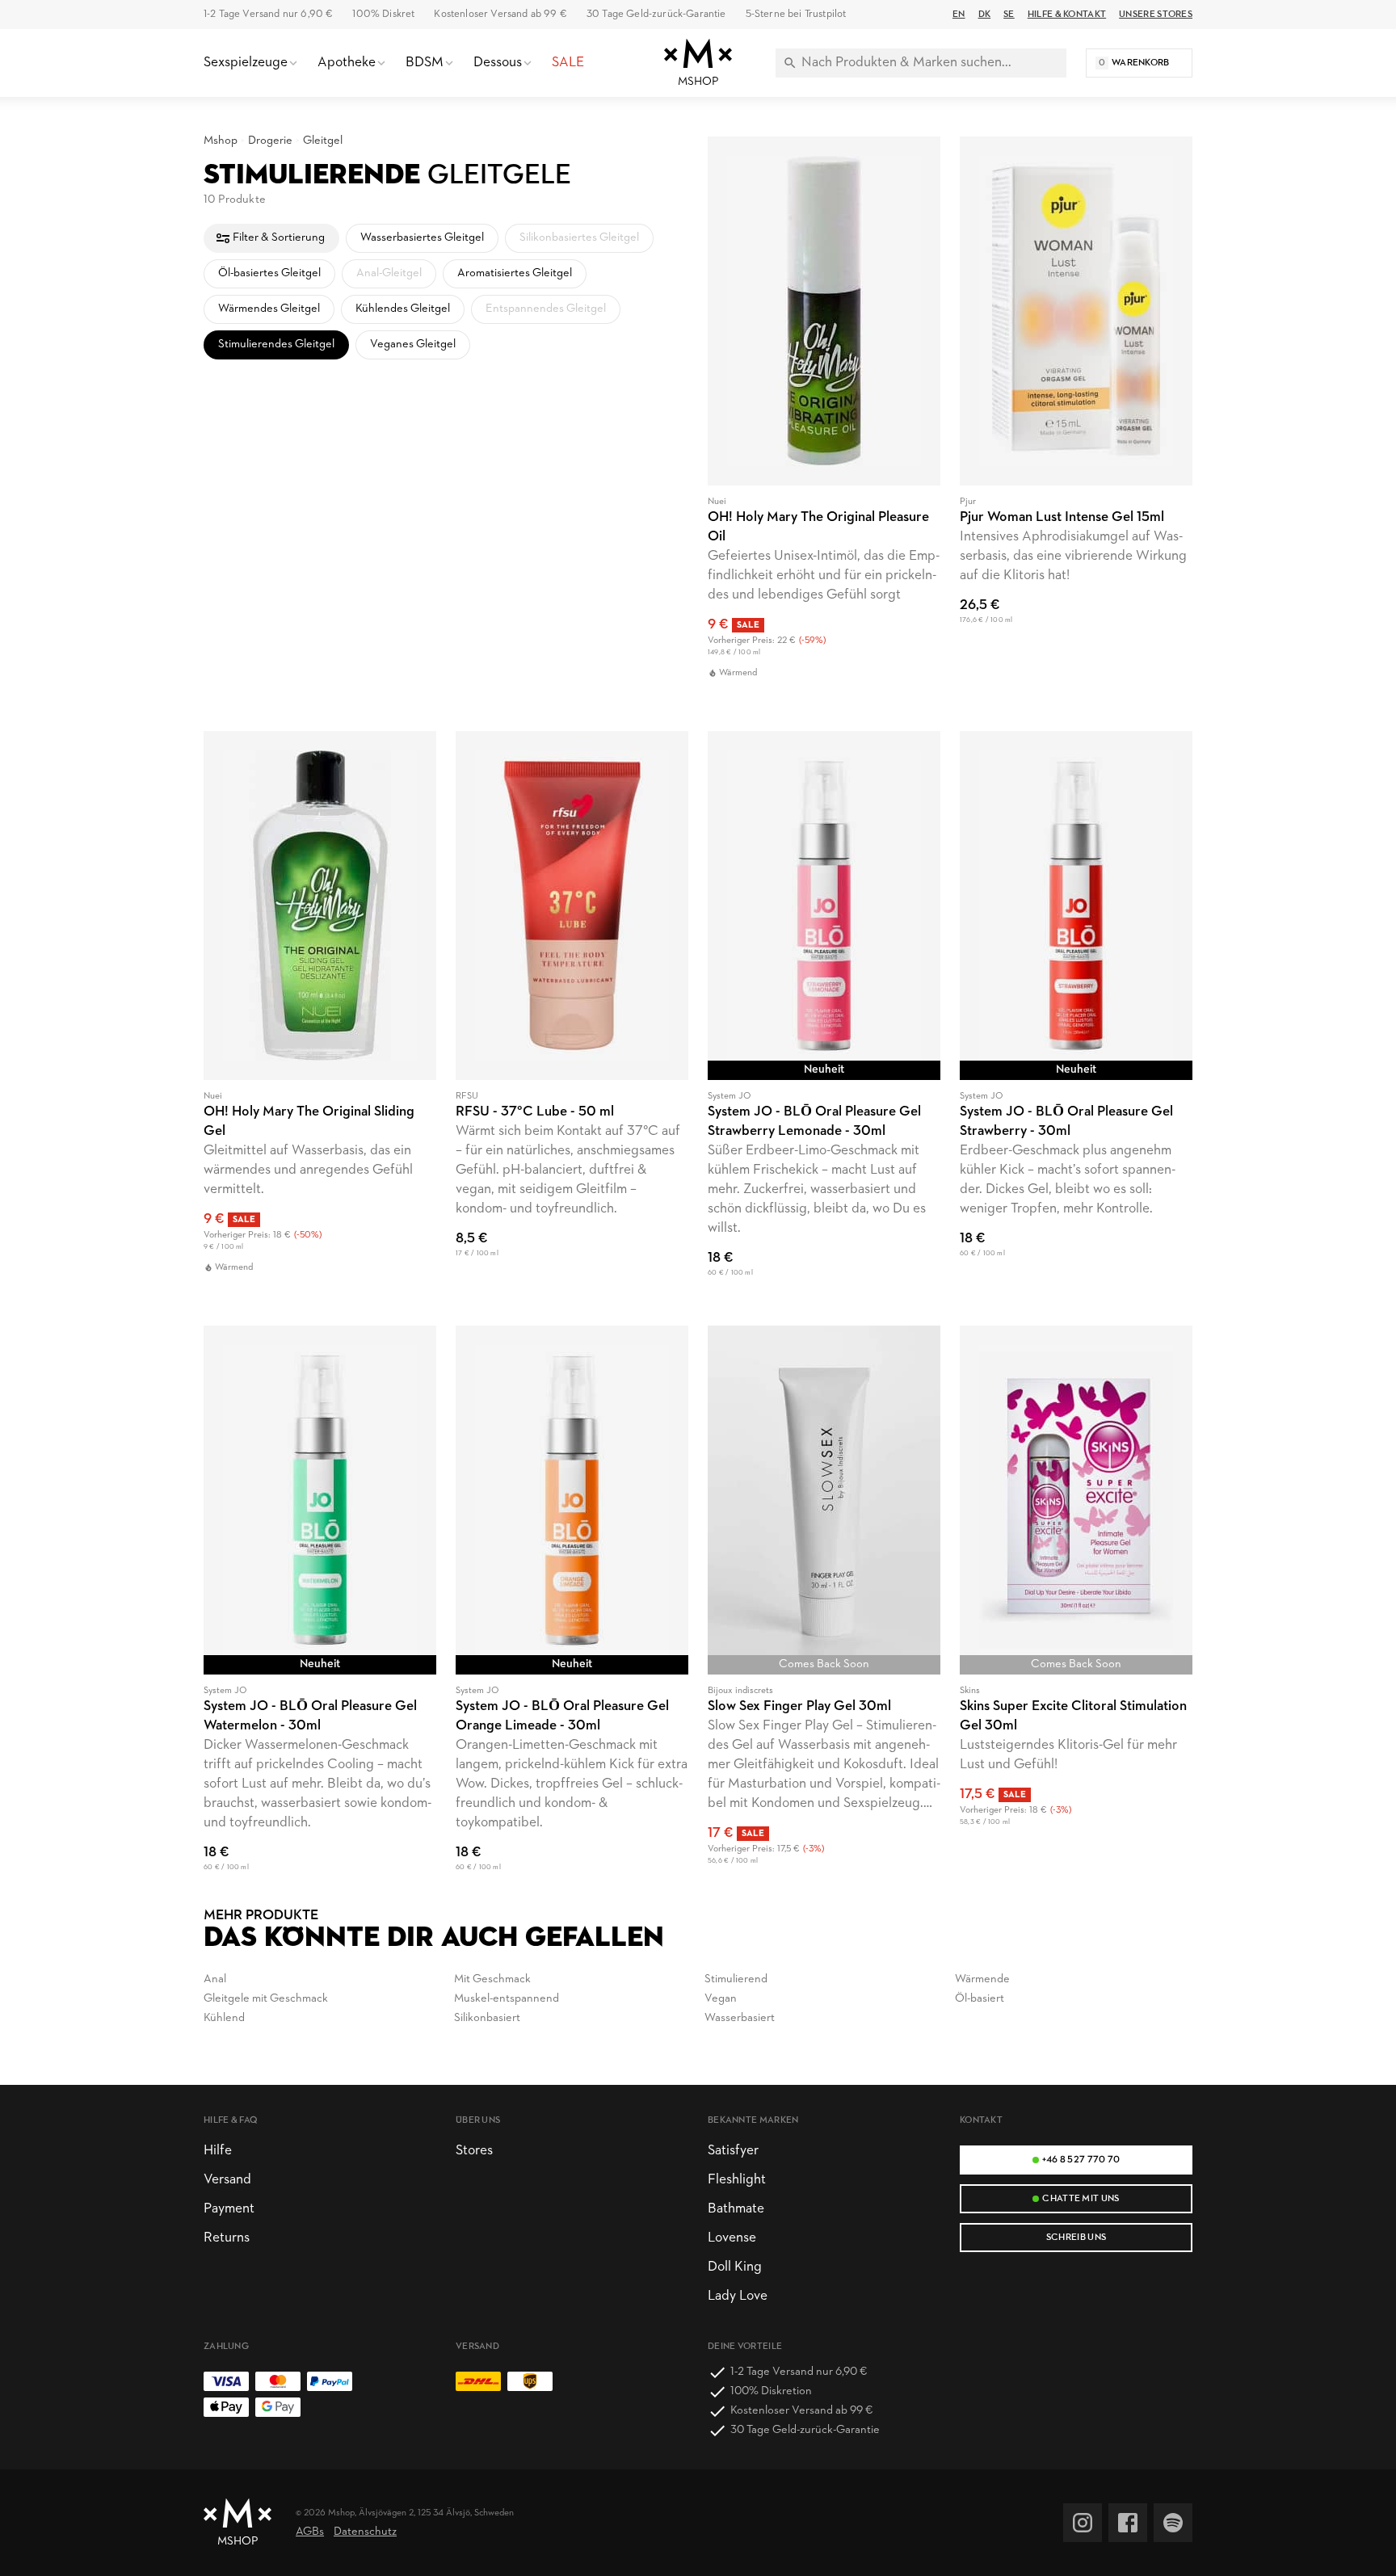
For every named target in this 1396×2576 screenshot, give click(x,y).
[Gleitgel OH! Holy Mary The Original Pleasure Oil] (824, 424)
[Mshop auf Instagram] (1083, 2523)
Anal (215, 1979)
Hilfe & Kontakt (1067, 15)
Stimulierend (736, 1979)
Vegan (721, 1999)
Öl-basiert (980, 1999)
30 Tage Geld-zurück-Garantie (656, 14)
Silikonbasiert (487, 2018)
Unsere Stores (1156, 15)
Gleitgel (323, 141)
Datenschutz (365, 2532)
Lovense (732, 2238)
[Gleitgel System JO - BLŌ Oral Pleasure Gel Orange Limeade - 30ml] (572, 1608)
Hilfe (218, 2151)
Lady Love (738, 2296)
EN (959, 15)
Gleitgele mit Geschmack (266, 1999)
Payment (229, 2209)
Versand (227, 2180)
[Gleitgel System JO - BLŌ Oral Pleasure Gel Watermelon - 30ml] (320, 1608)
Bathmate (736, 2209)
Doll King (735, 2267)
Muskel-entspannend (507, 1999)
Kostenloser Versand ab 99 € (500, 14)
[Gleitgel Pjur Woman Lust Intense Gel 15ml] (1076, 424)
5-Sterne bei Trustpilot (796, 14)
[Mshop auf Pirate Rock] (1173, 2523)
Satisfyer (733, 2151)
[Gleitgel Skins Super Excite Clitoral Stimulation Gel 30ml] (1076, 1608)
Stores (474, 2151)
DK (985, 15)
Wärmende (982, 1979)
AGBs (310, 2532)
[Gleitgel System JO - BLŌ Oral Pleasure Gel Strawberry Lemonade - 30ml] (824, 1019)
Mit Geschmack (492, 1979)
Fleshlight (737, 2180)
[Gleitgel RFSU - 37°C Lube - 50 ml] (572, 1019)
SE (1009, 15)
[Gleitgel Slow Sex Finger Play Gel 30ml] (824, 1608)
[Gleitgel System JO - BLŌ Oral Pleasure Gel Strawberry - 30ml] (1076, 1019)
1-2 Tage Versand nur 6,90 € (268, 14)
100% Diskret (383, 14)
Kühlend (224, 2018)
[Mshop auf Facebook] (1128, 2523)
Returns (227, 2238)
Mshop (221, 141)
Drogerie (270, 141)
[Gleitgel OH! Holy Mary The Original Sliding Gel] (320, 1019)
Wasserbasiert (740, 2018)
